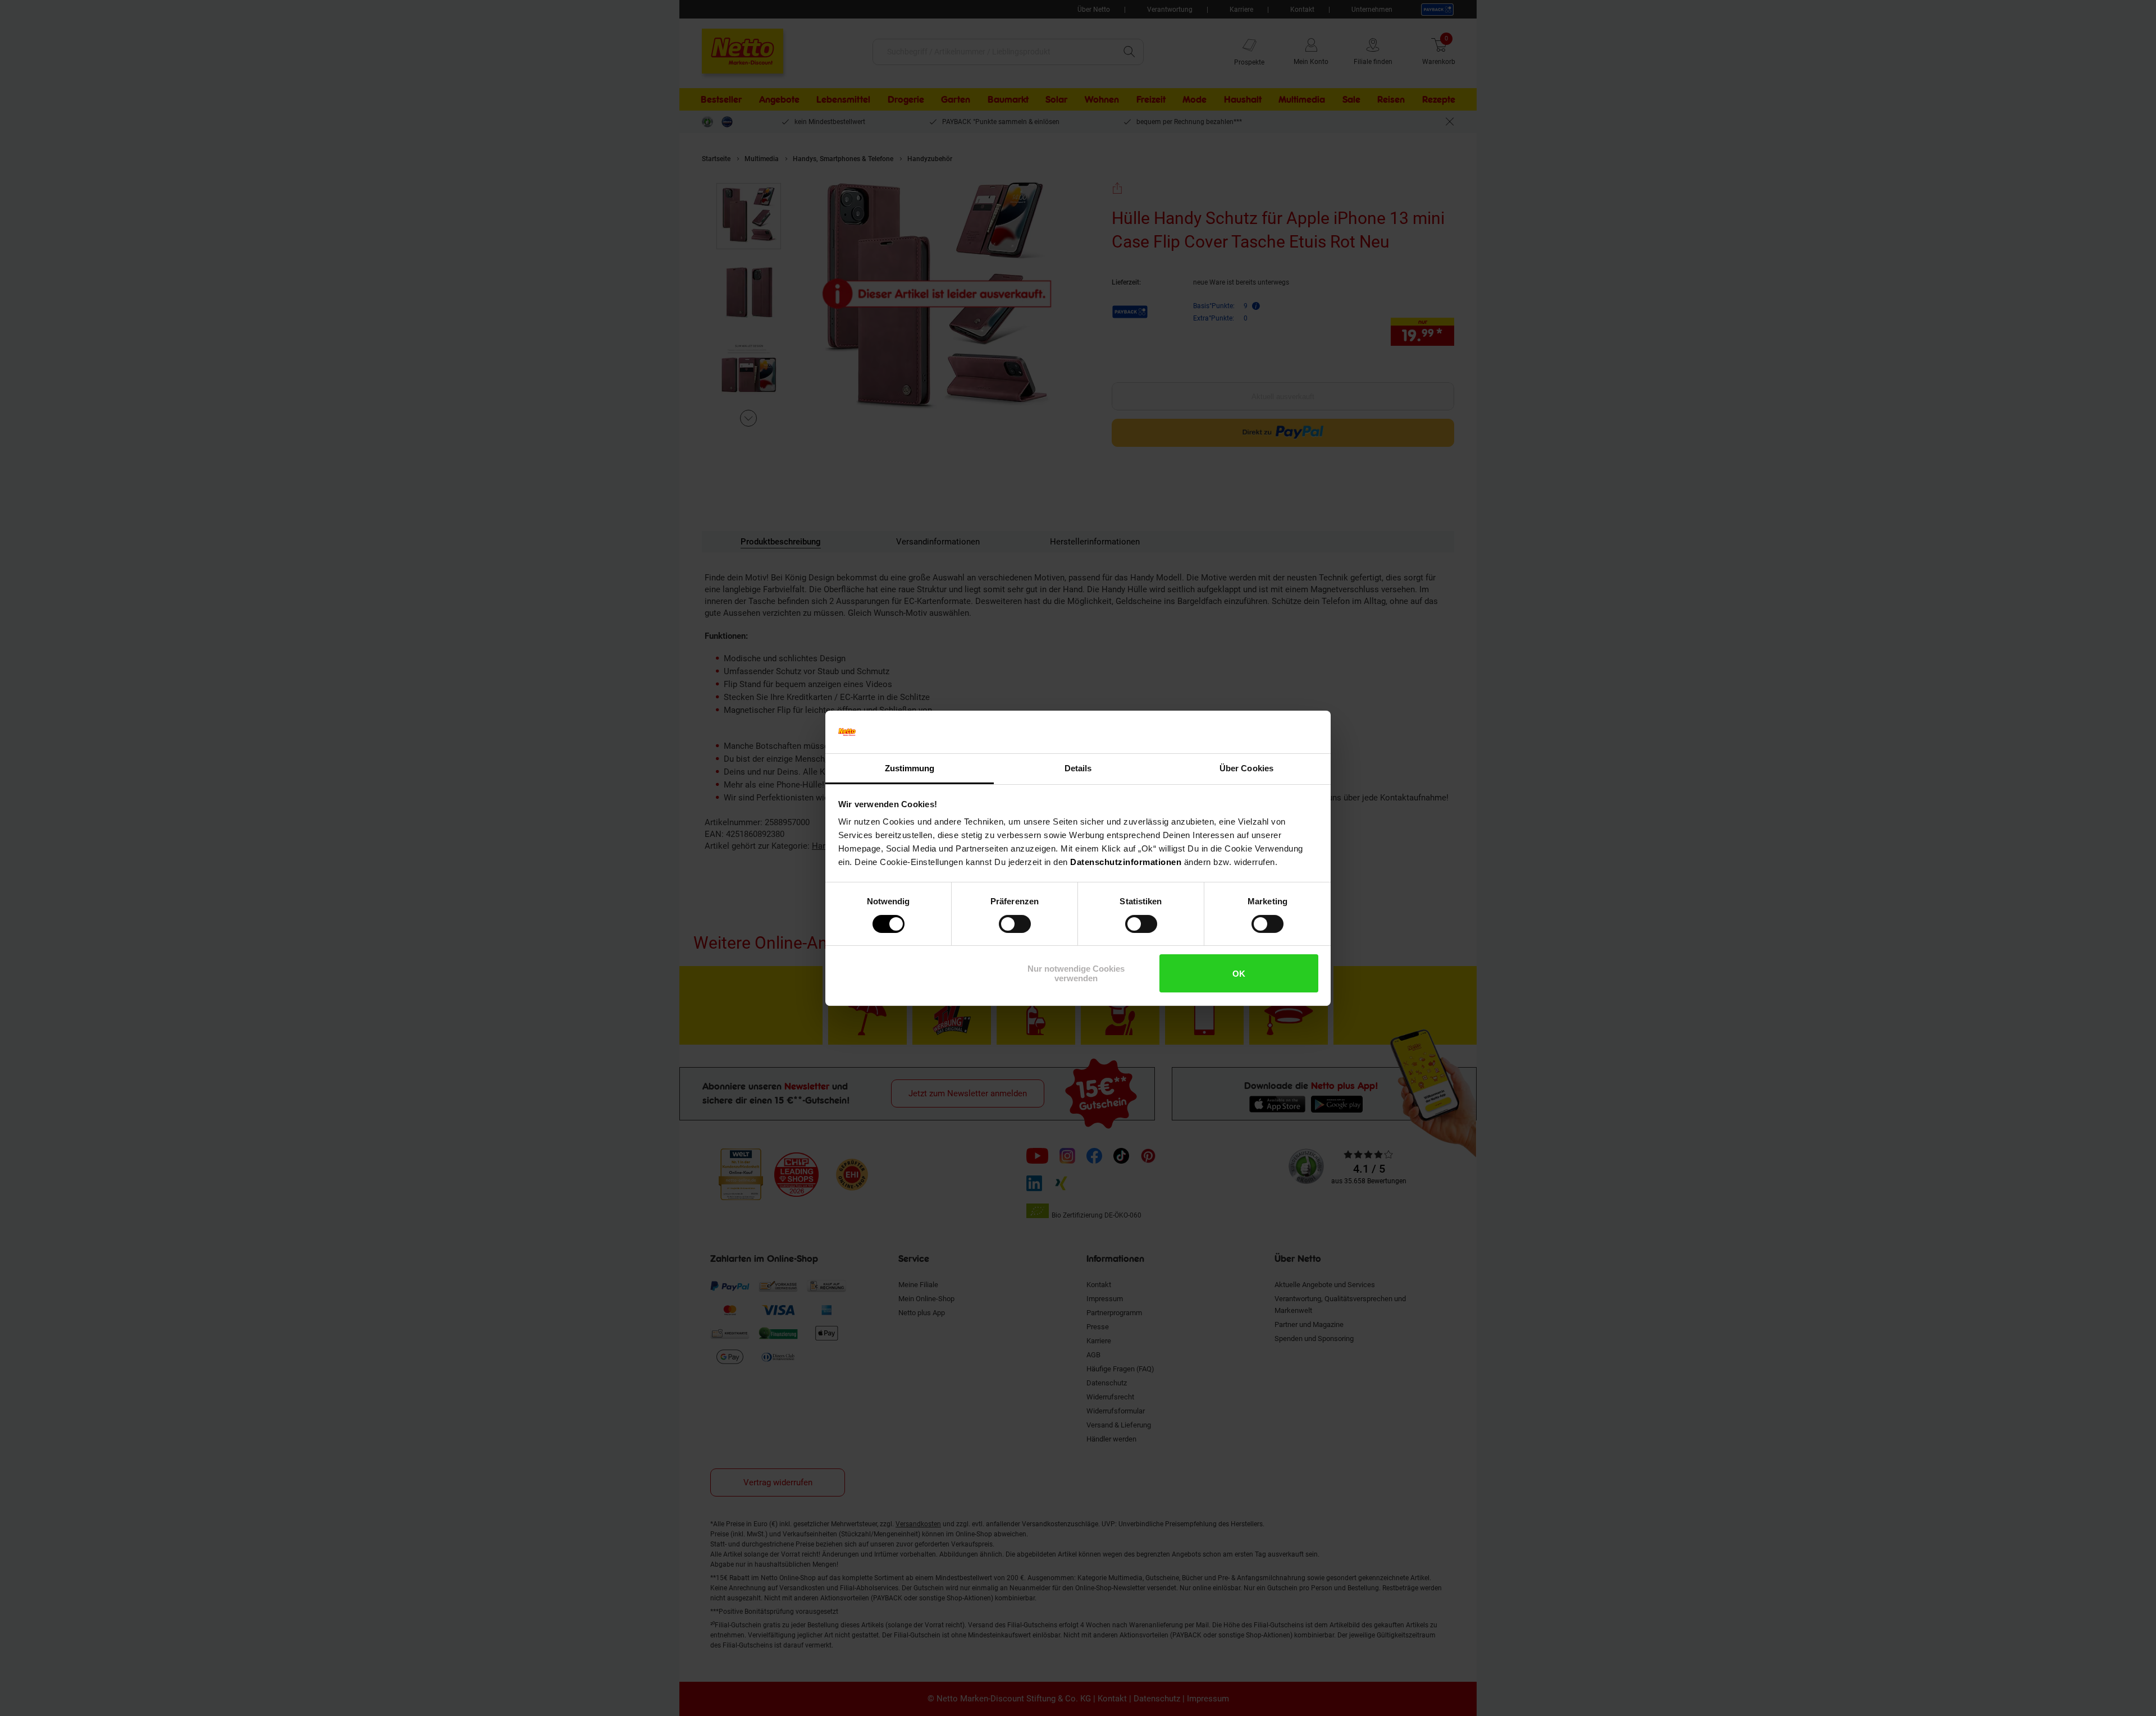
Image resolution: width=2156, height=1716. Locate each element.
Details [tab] (1078, 768)
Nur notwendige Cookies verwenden (1076, 973)
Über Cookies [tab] (1246, 768)
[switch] (1015, 924)
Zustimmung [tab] (910, 768)
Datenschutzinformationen (1126, 862)
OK (1239, 974)
